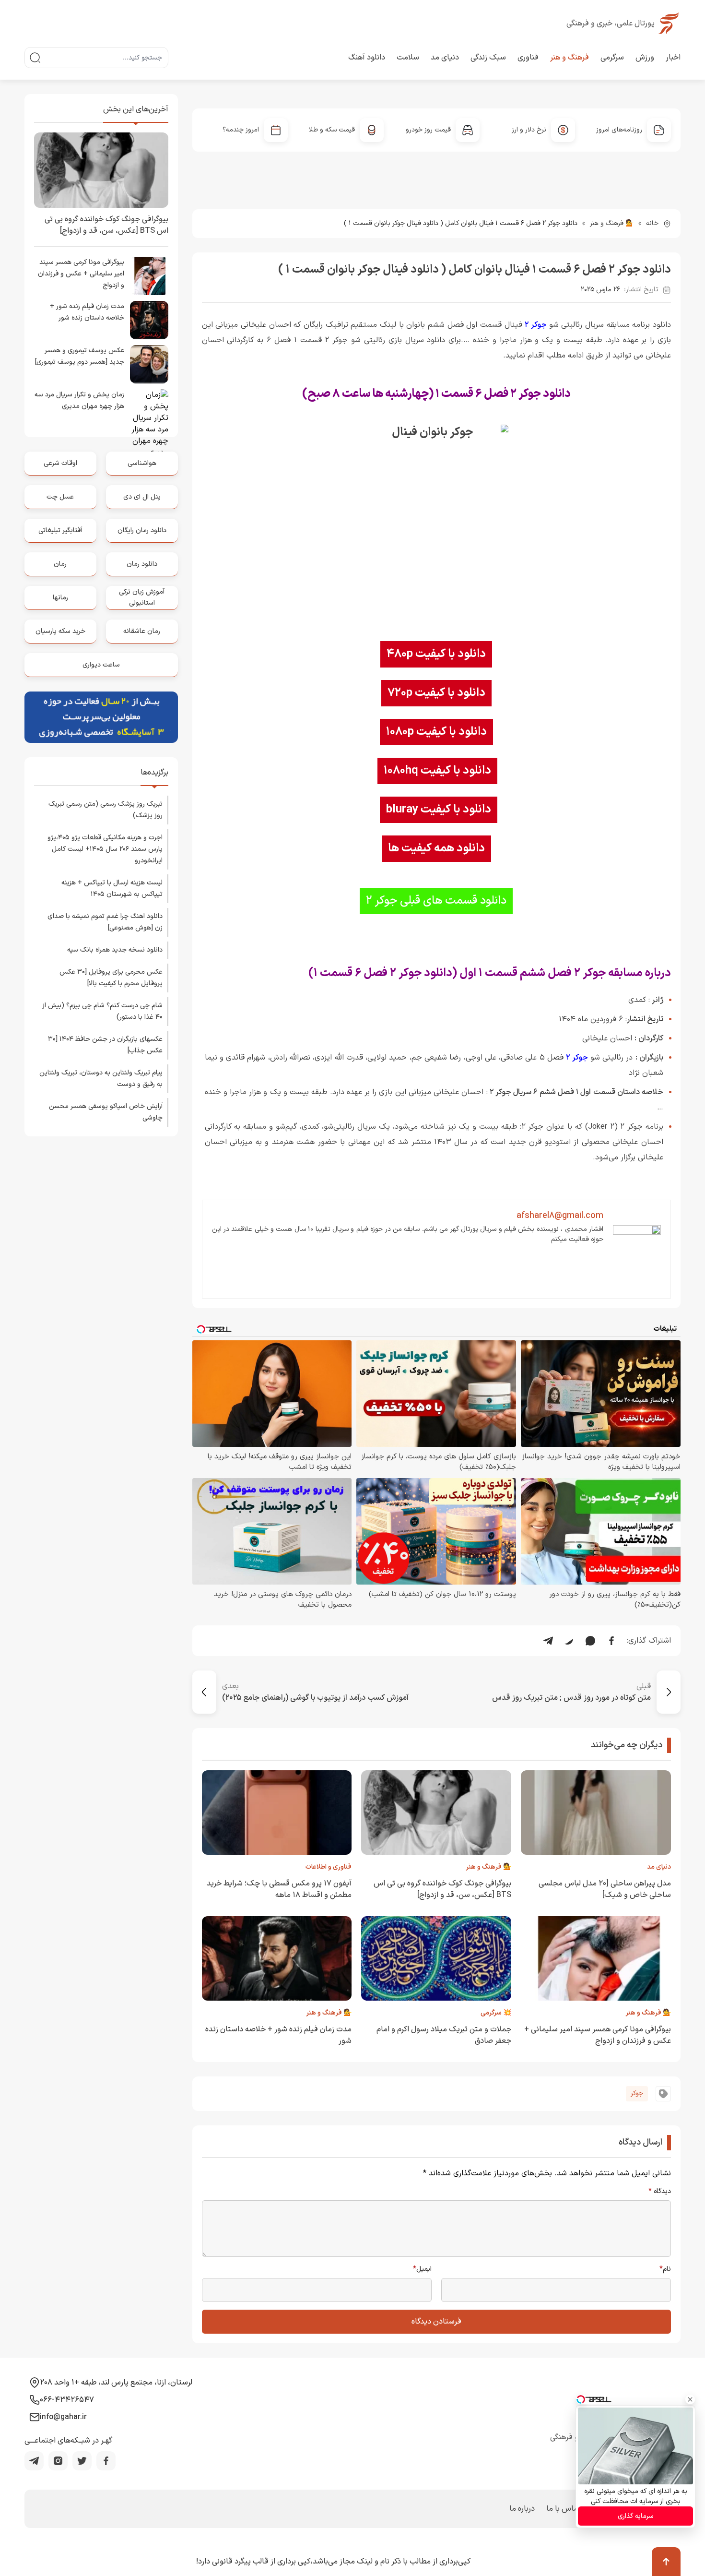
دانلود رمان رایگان (142, 531)
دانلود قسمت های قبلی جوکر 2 (436, 901)
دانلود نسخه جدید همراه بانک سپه (115, 950)
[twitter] (82, 2461)
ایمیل (422, 2269)
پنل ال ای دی (142, 497)
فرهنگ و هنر (570, 58)
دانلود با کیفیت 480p (436, 654)
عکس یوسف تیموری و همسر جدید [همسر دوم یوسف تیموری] (80, 356)
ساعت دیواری (101, 665)
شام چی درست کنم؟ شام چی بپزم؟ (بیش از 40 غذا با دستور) (102, 1011)
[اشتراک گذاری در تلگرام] (548, 1641)
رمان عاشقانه (142, 631)
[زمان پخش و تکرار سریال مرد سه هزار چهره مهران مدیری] (149, 408)
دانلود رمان (142, 564)
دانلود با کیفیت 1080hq (437, 771)
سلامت (408, 58)
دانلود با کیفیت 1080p (436, 732)
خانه (652, 223)
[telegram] (34, 2461)
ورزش (645, 58)
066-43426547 (67, 2400)
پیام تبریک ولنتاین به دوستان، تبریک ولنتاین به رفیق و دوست (101, 1079)
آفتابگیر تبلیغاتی (60, 531)
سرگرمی (612, 58)
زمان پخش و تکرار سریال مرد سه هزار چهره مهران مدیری (79, 400)
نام (665, 2269)
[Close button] (690, 2399)
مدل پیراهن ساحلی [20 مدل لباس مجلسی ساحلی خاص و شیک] (605, 1889)
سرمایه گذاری (636, 2516)
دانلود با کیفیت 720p (436, 693)
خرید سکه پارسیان (60, 631)
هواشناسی (142, 463)
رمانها (60, 598)
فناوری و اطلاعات (329, 1867)
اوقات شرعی (60, 463)
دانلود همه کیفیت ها (436, 848)
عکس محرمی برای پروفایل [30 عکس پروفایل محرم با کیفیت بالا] (111, 978)
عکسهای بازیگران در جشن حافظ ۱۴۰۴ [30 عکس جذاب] (105, 1045)
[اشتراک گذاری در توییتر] (569, 1641)
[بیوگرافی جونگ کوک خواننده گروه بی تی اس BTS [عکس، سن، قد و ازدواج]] (101, 170)
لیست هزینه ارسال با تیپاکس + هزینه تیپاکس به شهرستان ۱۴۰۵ (112, 888)
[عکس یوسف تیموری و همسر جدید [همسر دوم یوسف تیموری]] (149, 364)
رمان (60, 564)
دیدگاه (660, 2192)
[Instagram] (58, 2461)
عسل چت (60, 497)
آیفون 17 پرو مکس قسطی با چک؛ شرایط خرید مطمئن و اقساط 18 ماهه (279, 1889)
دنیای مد (445, 58)
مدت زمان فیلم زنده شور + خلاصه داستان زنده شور (87, 312)
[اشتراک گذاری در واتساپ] (590, 1641)
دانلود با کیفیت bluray (439, 810)
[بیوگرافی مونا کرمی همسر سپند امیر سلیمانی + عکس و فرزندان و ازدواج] (149, 276)
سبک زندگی (488, 58)
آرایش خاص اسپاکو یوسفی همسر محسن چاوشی (106, 1112)
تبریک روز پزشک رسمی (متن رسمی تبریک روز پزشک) (106, 810)
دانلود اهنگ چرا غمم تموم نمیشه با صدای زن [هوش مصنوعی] (105, 922)
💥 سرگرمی (496, 2013)
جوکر (637, 2093)
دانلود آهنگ (367, 58)
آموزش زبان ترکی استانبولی (142, 597)
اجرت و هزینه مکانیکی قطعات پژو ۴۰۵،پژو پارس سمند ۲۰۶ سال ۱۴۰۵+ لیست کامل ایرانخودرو (105, 849)
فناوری (528, 58)
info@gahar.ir (63, 2417)
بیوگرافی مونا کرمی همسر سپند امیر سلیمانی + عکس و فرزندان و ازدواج (598, 2035)
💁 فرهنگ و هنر (612, 223)
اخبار (673, 58)
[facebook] (106, 2461)
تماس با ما (564, 2509)
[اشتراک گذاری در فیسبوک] (611, 1641)
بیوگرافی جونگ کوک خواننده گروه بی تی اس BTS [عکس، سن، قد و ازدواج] (442, 1889)
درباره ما (522, 2509)
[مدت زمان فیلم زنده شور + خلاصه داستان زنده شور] (149, 320)
